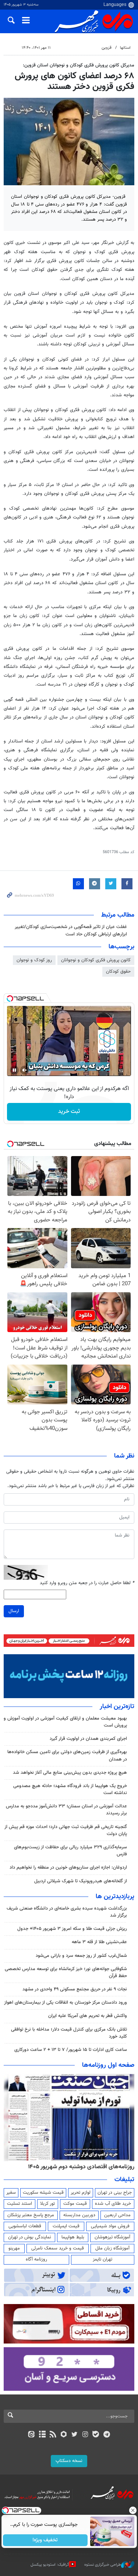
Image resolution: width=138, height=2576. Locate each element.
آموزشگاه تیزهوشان (112, 2237)
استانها (125, 48)
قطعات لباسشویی (25, 2226)
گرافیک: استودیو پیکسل (50, 2565)
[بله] (96, 2435)
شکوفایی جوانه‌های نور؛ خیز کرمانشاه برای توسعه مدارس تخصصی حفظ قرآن (66, 1972)
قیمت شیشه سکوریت (43, 2193)
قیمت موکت (75, 2204)
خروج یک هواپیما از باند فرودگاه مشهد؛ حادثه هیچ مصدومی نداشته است (70, 1789)
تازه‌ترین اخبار (117, 1707)
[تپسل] (10, 999)
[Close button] (132, 2510)
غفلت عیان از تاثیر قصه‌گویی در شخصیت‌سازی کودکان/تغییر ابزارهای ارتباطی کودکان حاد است (71, 930)
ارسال (14, 1611)
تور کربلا (47, 2204)
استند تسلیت (20, 2204)
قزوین (107, 48)
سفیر (11, 2193)
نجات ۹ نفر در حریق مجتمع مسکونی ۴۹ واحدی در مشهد (75, 1989)
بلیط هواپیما (73, 2237)
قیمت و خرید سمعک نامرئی (58, 2248)
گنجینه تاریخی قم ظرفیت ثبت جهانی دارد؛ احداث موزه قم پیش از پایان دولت (66, 1830)
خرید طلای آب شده (113, 2204)
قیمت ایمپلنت (66, 2226)
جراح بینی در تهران (115, 2193)
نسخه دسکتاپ (69, 2461)
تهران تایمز (102, 2259)
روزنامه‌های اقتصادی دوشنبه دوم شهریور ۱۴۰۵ (81, 2167)
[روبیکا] (63, 2435)
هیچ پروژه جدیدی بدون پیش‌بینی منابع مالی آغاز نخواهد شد (70, 1773)
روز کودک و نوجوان (34, 960)
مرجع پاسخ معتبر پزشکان (31, 2215)
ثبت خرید (69, 1112)
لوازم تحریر (81, 2193)
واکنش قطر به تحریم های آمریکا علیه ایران (88, 2016)
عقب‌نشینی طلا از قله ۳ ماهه (99, 1942)
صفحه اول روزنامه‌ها (108, 2065)
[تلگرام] (107, 2435)
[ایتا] (31, 2435)
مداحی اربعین (117, 2215)
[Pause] (14, 1070)
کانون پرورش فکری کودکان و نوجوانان (96, 960)
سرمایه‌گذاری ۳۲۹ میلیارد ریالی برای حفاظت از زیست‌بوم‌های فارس (70, 1851)
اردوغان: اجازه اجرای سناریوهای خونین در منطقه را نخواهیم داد (68, 1868)
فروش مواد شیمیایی (110, 2226)
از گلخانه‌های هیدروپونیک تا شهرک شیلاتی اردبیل (81, 1881)
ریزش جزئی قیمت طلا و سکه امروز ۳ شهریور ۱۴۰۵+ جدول (72, 1929)
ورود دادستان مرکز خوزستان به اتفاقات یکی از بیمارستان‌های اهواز (66, 2003)
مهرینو (14, 2248)
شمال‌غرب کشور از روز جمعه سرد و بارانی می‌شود (81, 1956)
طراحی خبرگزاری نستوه (103, 2565)
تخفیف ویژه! (45, 2540)
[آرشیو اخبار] (42, 2435)
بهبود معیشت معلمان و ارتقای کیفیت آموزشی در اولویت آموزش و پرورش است (65, 1722)
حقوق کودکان (118, 972)
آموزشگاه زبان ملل (112, 2248)
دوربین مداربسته (79, 2215)
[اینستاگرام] (85, 2435)
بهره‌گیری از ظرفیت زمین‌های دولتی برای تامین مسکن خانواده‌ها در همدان (67, 1756)
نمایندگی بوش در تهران (30, 2237)
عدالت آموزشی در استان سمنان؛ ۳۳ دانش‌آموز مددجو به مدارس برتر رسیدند (66, 1810)
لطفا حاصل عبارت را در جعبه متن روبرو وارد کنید (87, 1583)
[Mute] (25, 1070)
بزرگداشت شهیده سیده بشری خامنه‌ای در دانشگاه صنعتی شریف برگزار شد (67, 1912)
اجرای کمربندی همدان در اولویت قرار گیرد (88, 1739)
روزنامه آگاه (36, 2259)
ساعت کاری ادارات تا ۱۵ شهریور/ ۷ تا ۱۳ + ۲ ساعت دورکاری (71, 2050)
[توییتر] (75, 2435)
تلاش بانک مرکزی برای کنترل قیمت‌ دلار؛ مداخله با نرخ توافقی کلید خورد (69, 2033)
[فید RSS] (53, 2435)
